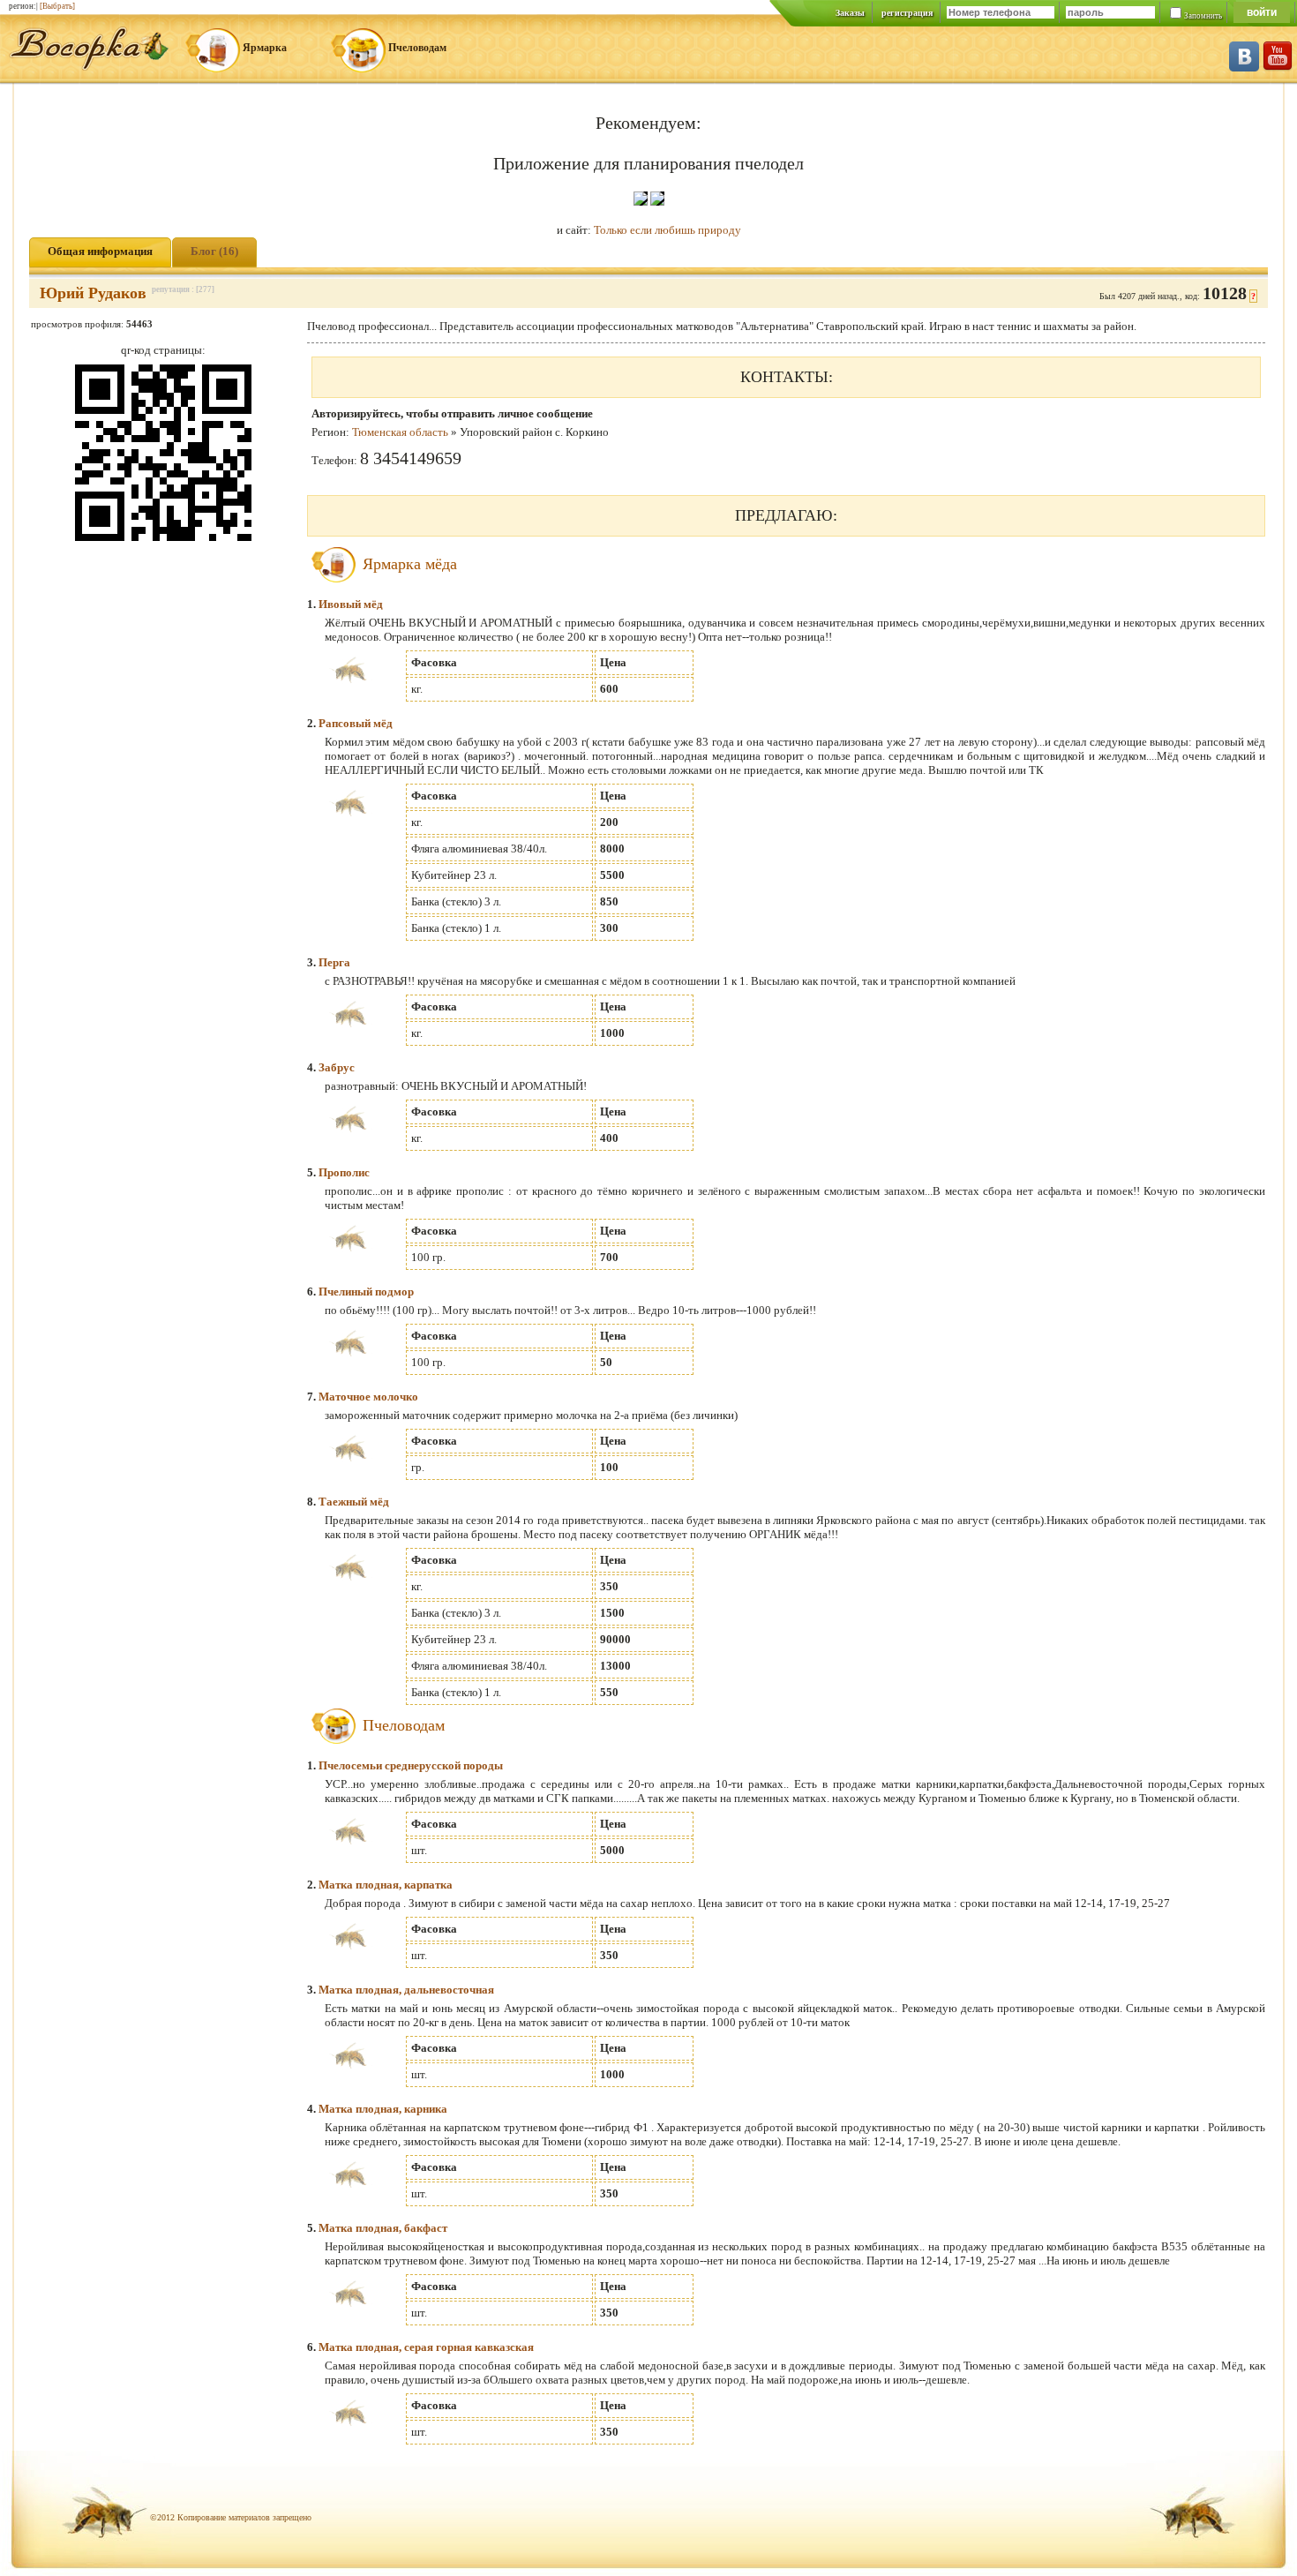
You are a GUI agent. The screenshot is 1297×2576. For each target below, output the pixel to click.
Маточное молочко (368, 1397)
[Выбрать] (57, 6)
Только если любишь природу (667, 230)
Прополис (344, 1172)
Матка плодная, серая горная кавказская (426, 2347)
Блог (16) (214, 251)
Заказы (850, 13)
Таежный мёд (354, 1502)
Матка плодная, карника (383, 2109)
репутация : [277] (183, 289)
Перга (334, 962)
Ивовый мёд (351, 604)
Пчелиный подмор (366, 1292)
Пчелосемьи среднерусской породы (411, 1765)
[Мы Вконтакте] (1244, 68)
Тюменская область (400, 432)
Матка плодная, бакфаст (383, 2228)
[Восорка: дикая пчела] (89, 67)
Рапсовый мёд (356, 723)
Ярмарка (265, 48)
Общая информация (100, 251)
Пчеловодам (417, 48)
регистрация (907, 13)
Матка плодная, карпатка (386, 1885)
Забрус (337, 1067)
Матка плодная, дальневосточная (406, 1990)
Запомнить (1203, 16)
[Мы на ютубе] (1278, 68)
